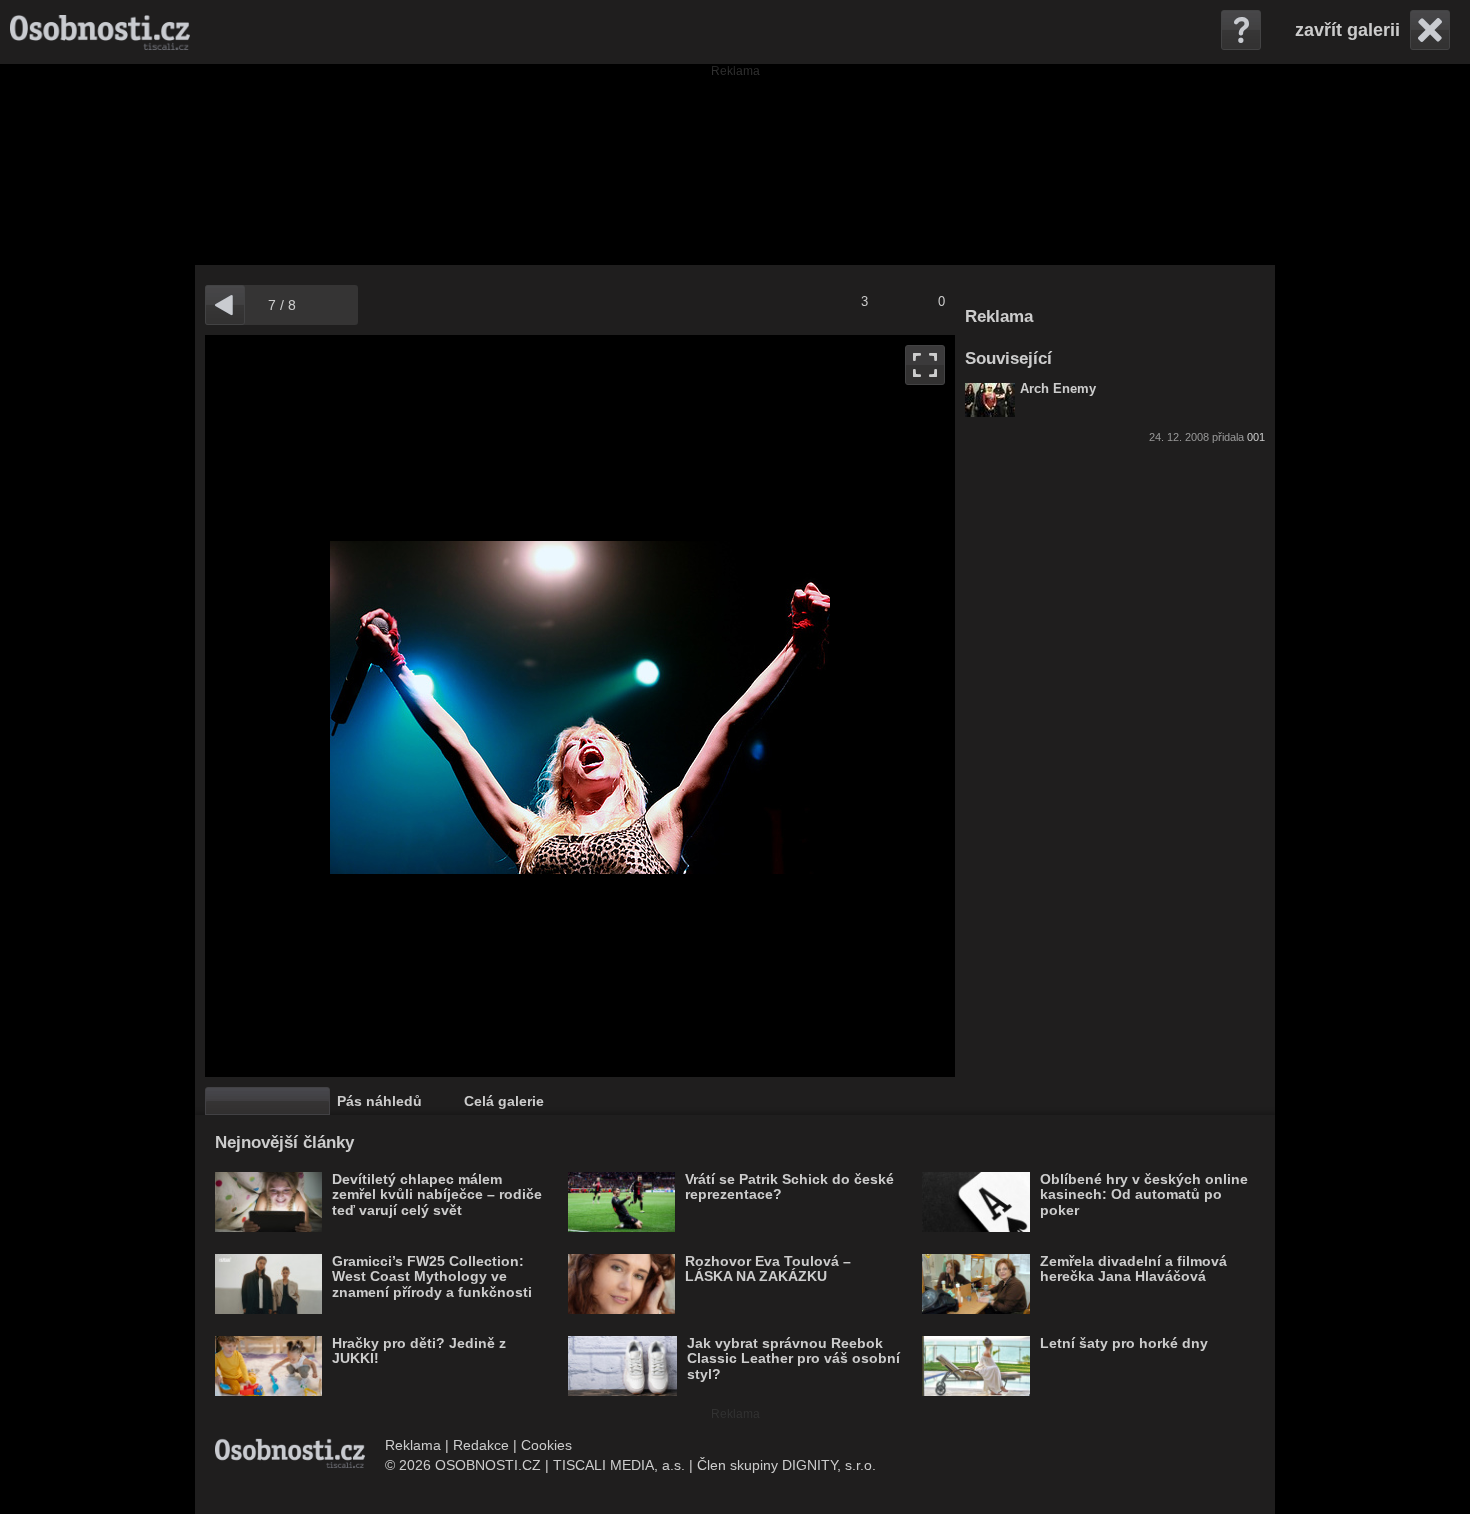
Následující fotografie (767, 706)
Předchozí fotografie (392, 706)
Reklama (413, 1445)
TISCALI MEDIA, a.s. (619, 1465)
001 (1256, 437)
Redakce (481, 1445)
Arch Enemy (1058, 389)
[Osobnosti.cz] (100, 32)
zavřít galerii (1347, 30)
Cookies (546, 1445)
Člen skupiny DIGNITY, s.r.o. (786, 1465)
